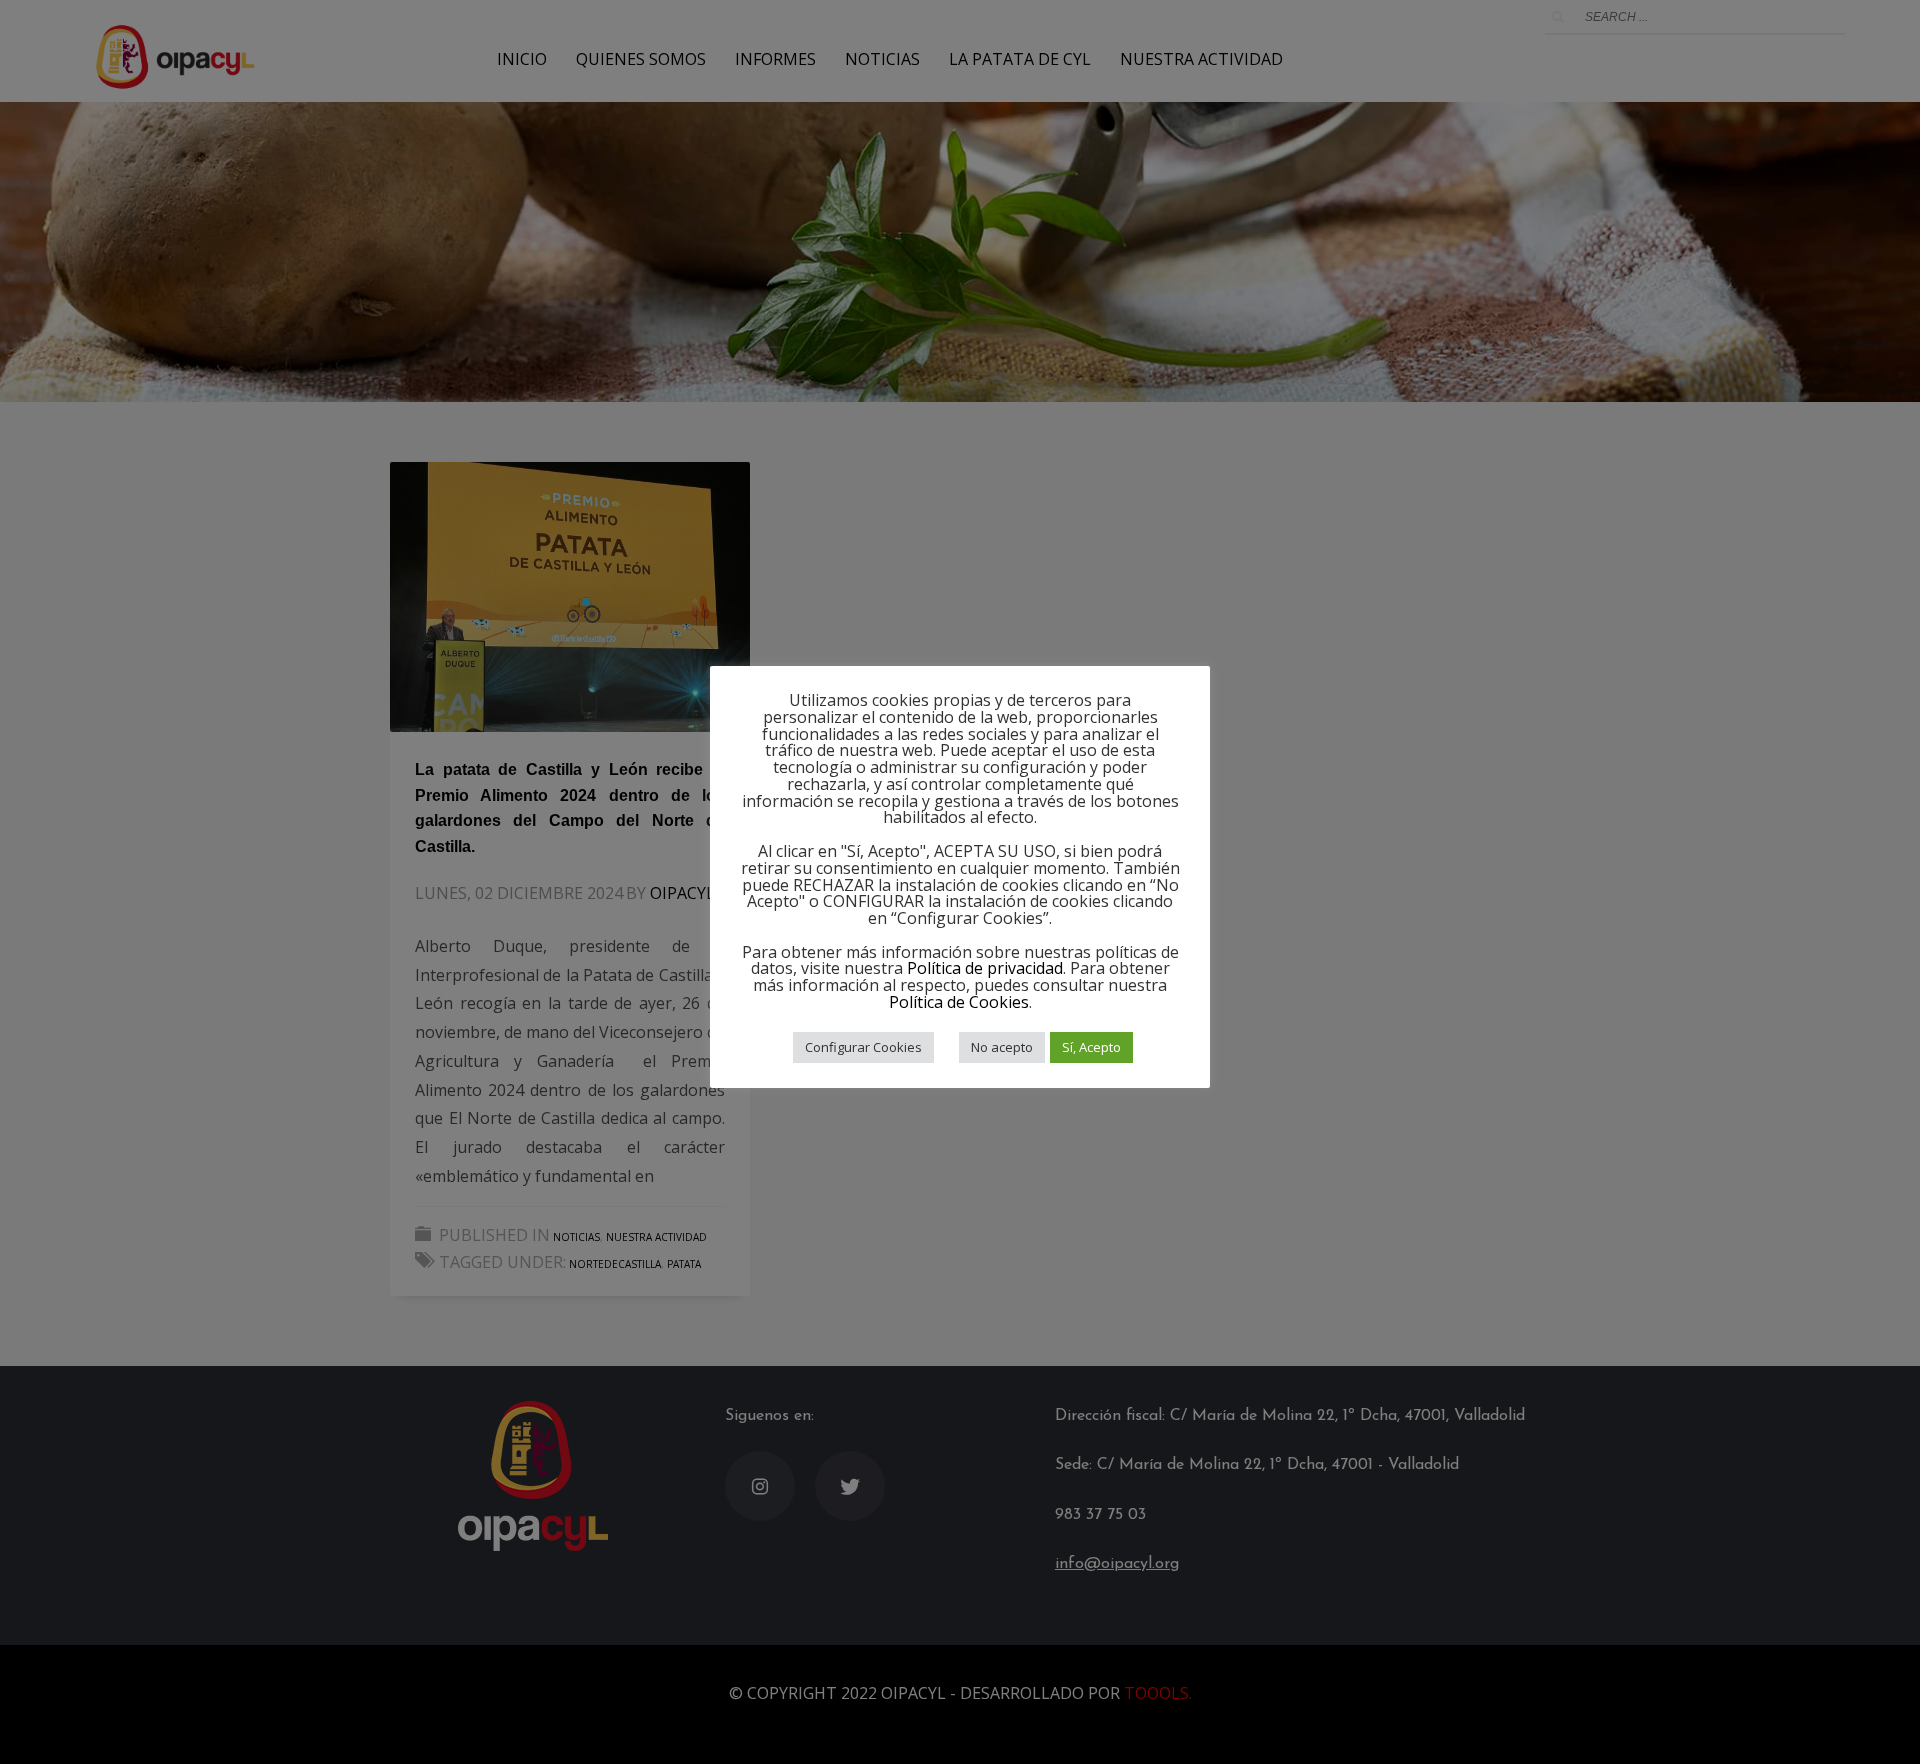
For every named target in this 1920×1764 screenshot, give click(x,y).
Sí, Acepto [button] (1091, 1047)
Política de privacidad (985, 968)
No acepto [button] (1002, 1047)
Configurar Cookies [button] (863, 1047)
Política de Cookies (959, 1002)
